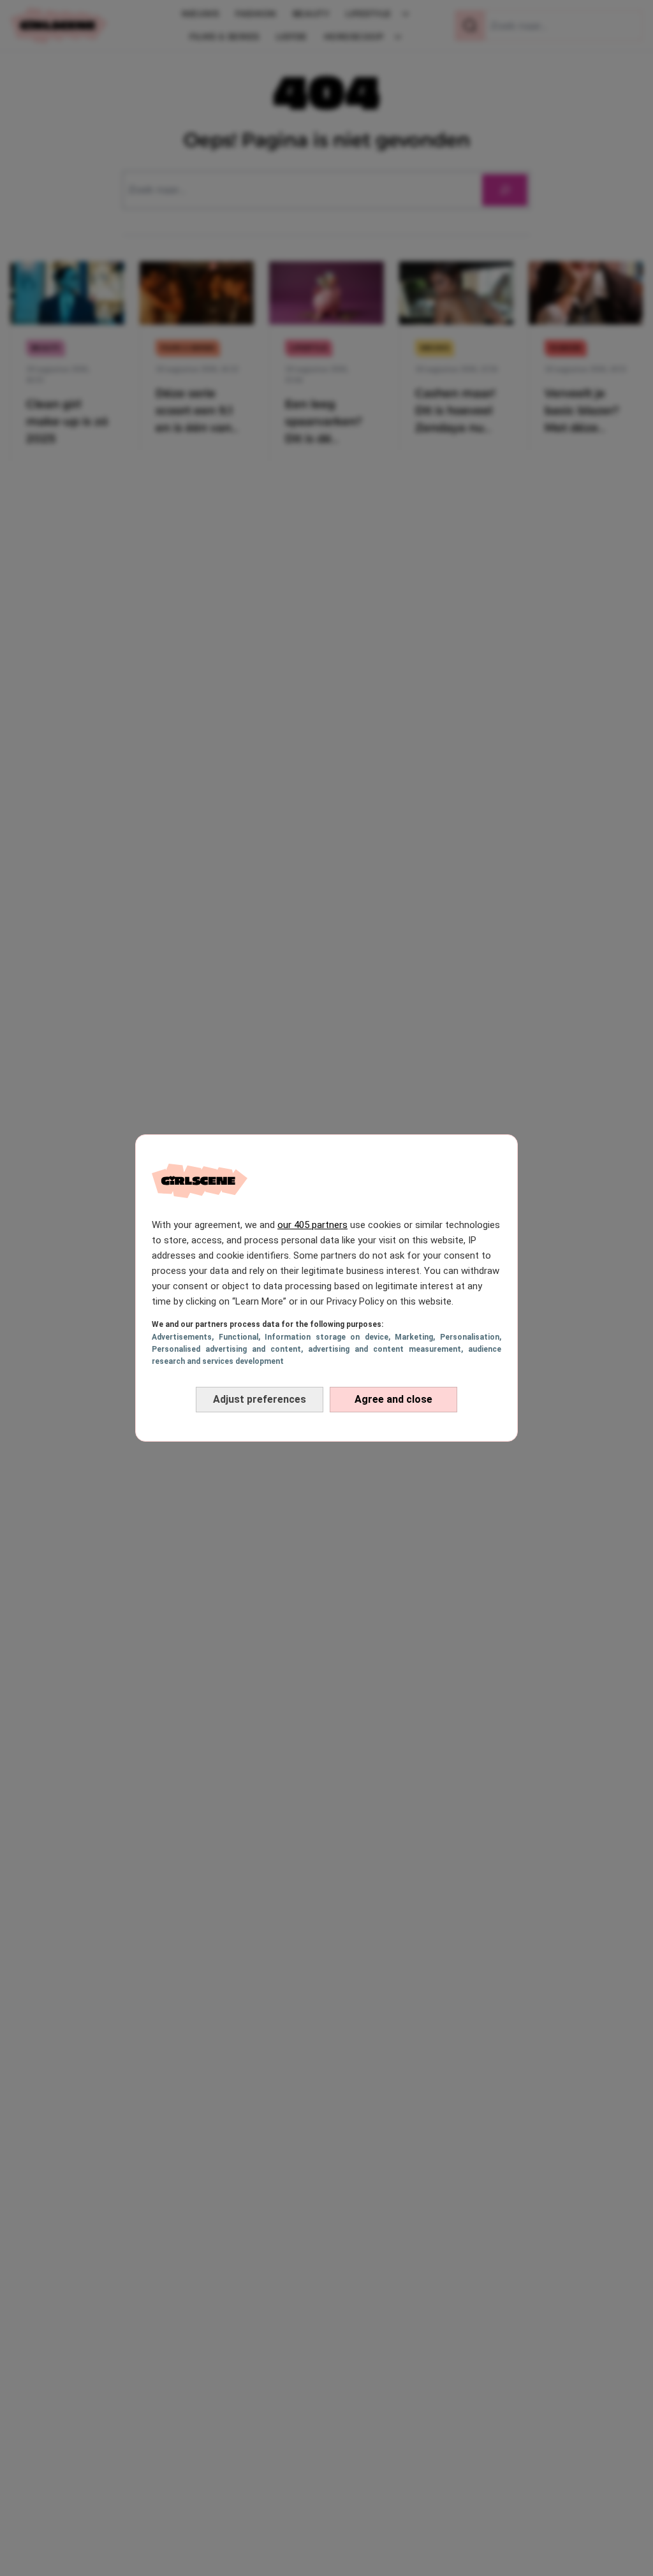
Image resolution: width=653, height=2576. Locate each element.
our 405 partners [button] (312, 1225)
